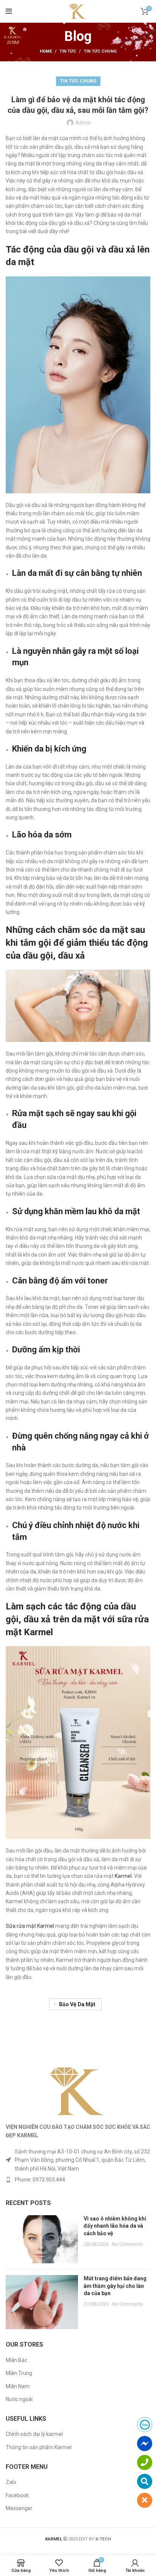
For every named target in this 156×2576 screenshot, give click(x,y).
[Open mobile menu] (9, 11)
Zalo (11, 2482)
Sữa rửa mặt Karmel (30, 1926)
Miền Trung (19, 2373)
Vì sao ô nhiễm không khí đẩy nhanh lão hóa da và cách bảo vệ (115, 2226)
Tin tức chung (100, 51)
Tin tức (68, 51)
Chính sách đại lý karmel (34, 2434)
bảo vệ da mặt (77, 2004)
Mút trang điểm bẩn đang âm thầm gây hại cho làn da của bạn (115, 2286)
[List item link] (78, 2180)
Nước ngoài (19, 2399)
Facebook (17, 2495)
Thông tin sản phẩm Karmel (39, 2447)
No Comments (127, 2244)
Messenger (19, 2508)
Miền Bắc (16, 2360)
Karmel (123, 1876)
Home (46, 51)
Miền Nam (18, 2386)
